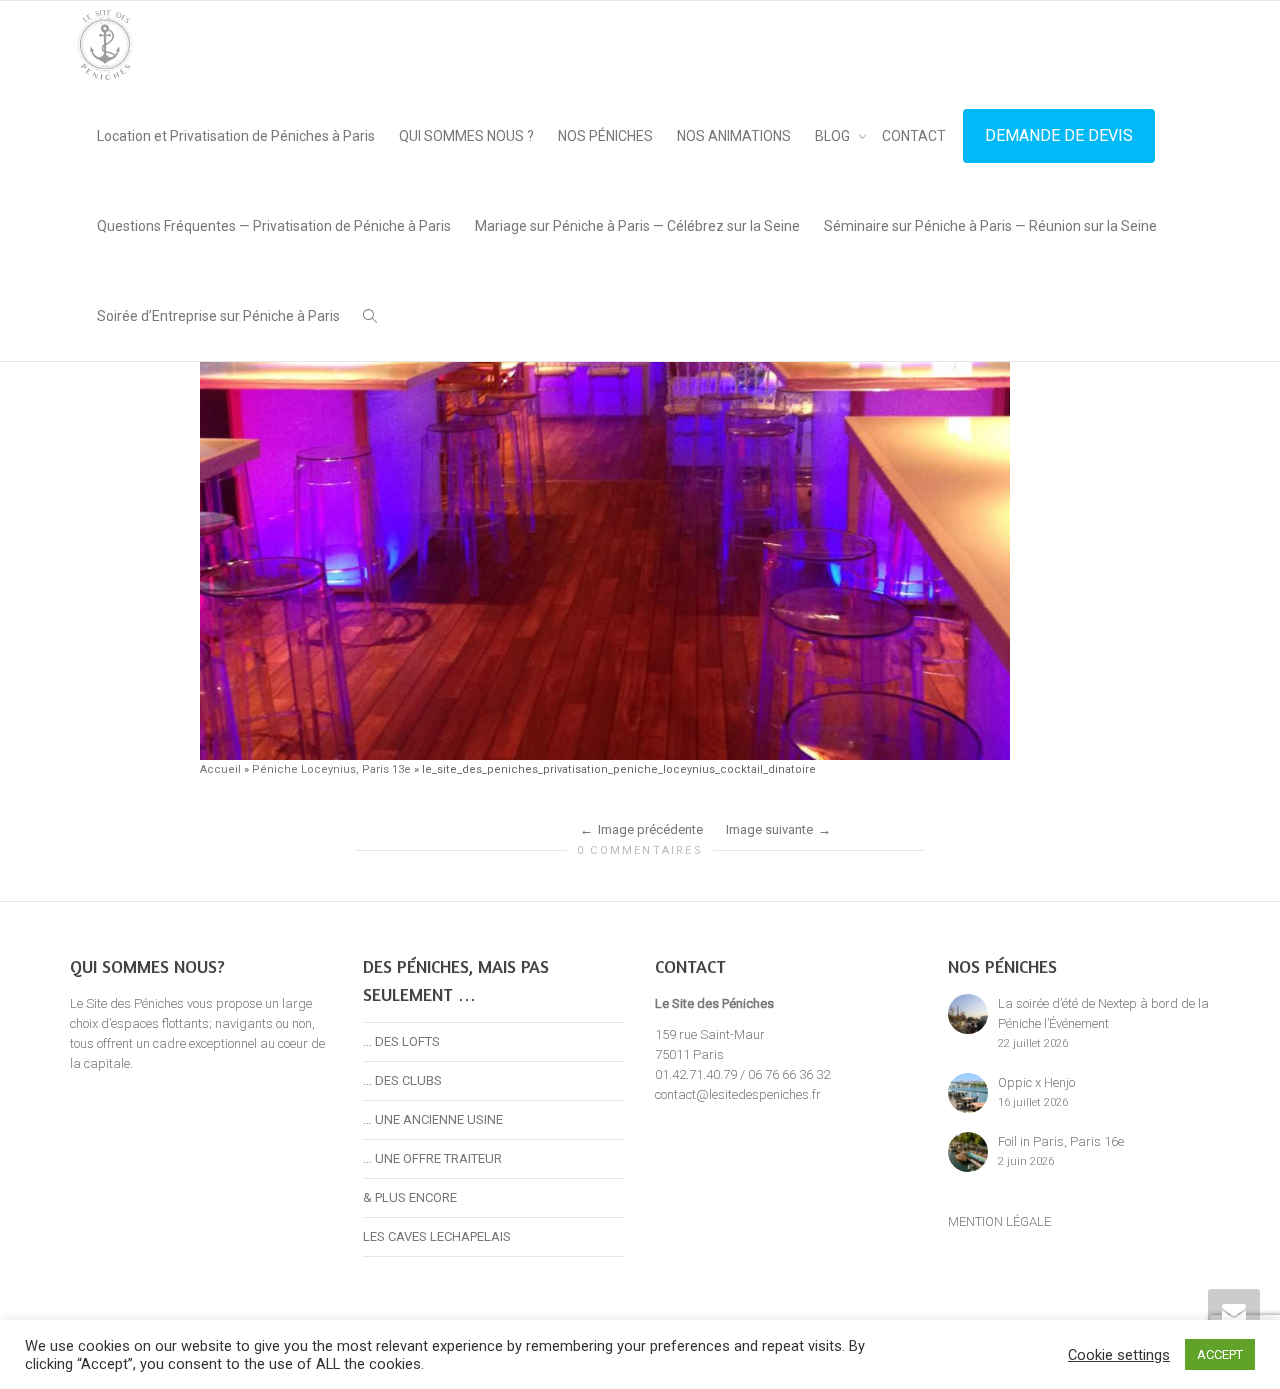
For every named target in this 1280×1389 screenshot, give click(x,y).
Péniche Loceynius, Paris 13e (331, 769)
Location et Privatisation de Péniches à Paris (236, 136)
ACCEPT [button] (1220, 1354)
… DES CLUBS (402, 1080)
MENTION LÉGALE (999, 1221)
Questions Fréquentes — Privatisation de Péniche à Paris (274, 226)
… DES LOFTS (401, 1041)
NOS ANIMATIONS (734, 136)
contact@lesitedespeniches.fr (738, 1094)
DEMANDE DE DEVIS (1059, 135)
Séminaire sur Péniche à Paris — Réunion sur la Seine (990, 226)
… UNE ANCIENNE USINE (433, 1119)
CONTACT (914, 136)
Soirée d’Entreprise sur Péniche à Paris (218, 316)
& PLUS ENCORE (410, 1197)
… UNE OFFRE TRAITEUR (432, 1158)
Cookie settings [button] (1119, 1355)
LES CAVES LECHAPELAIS (437, 1236)
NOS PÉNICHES (605, 136)
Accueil (220, 769)
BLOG (834, 136)
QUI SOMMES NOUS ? (466, 136)
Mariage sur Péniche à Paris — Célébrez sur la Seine (637, 226)
